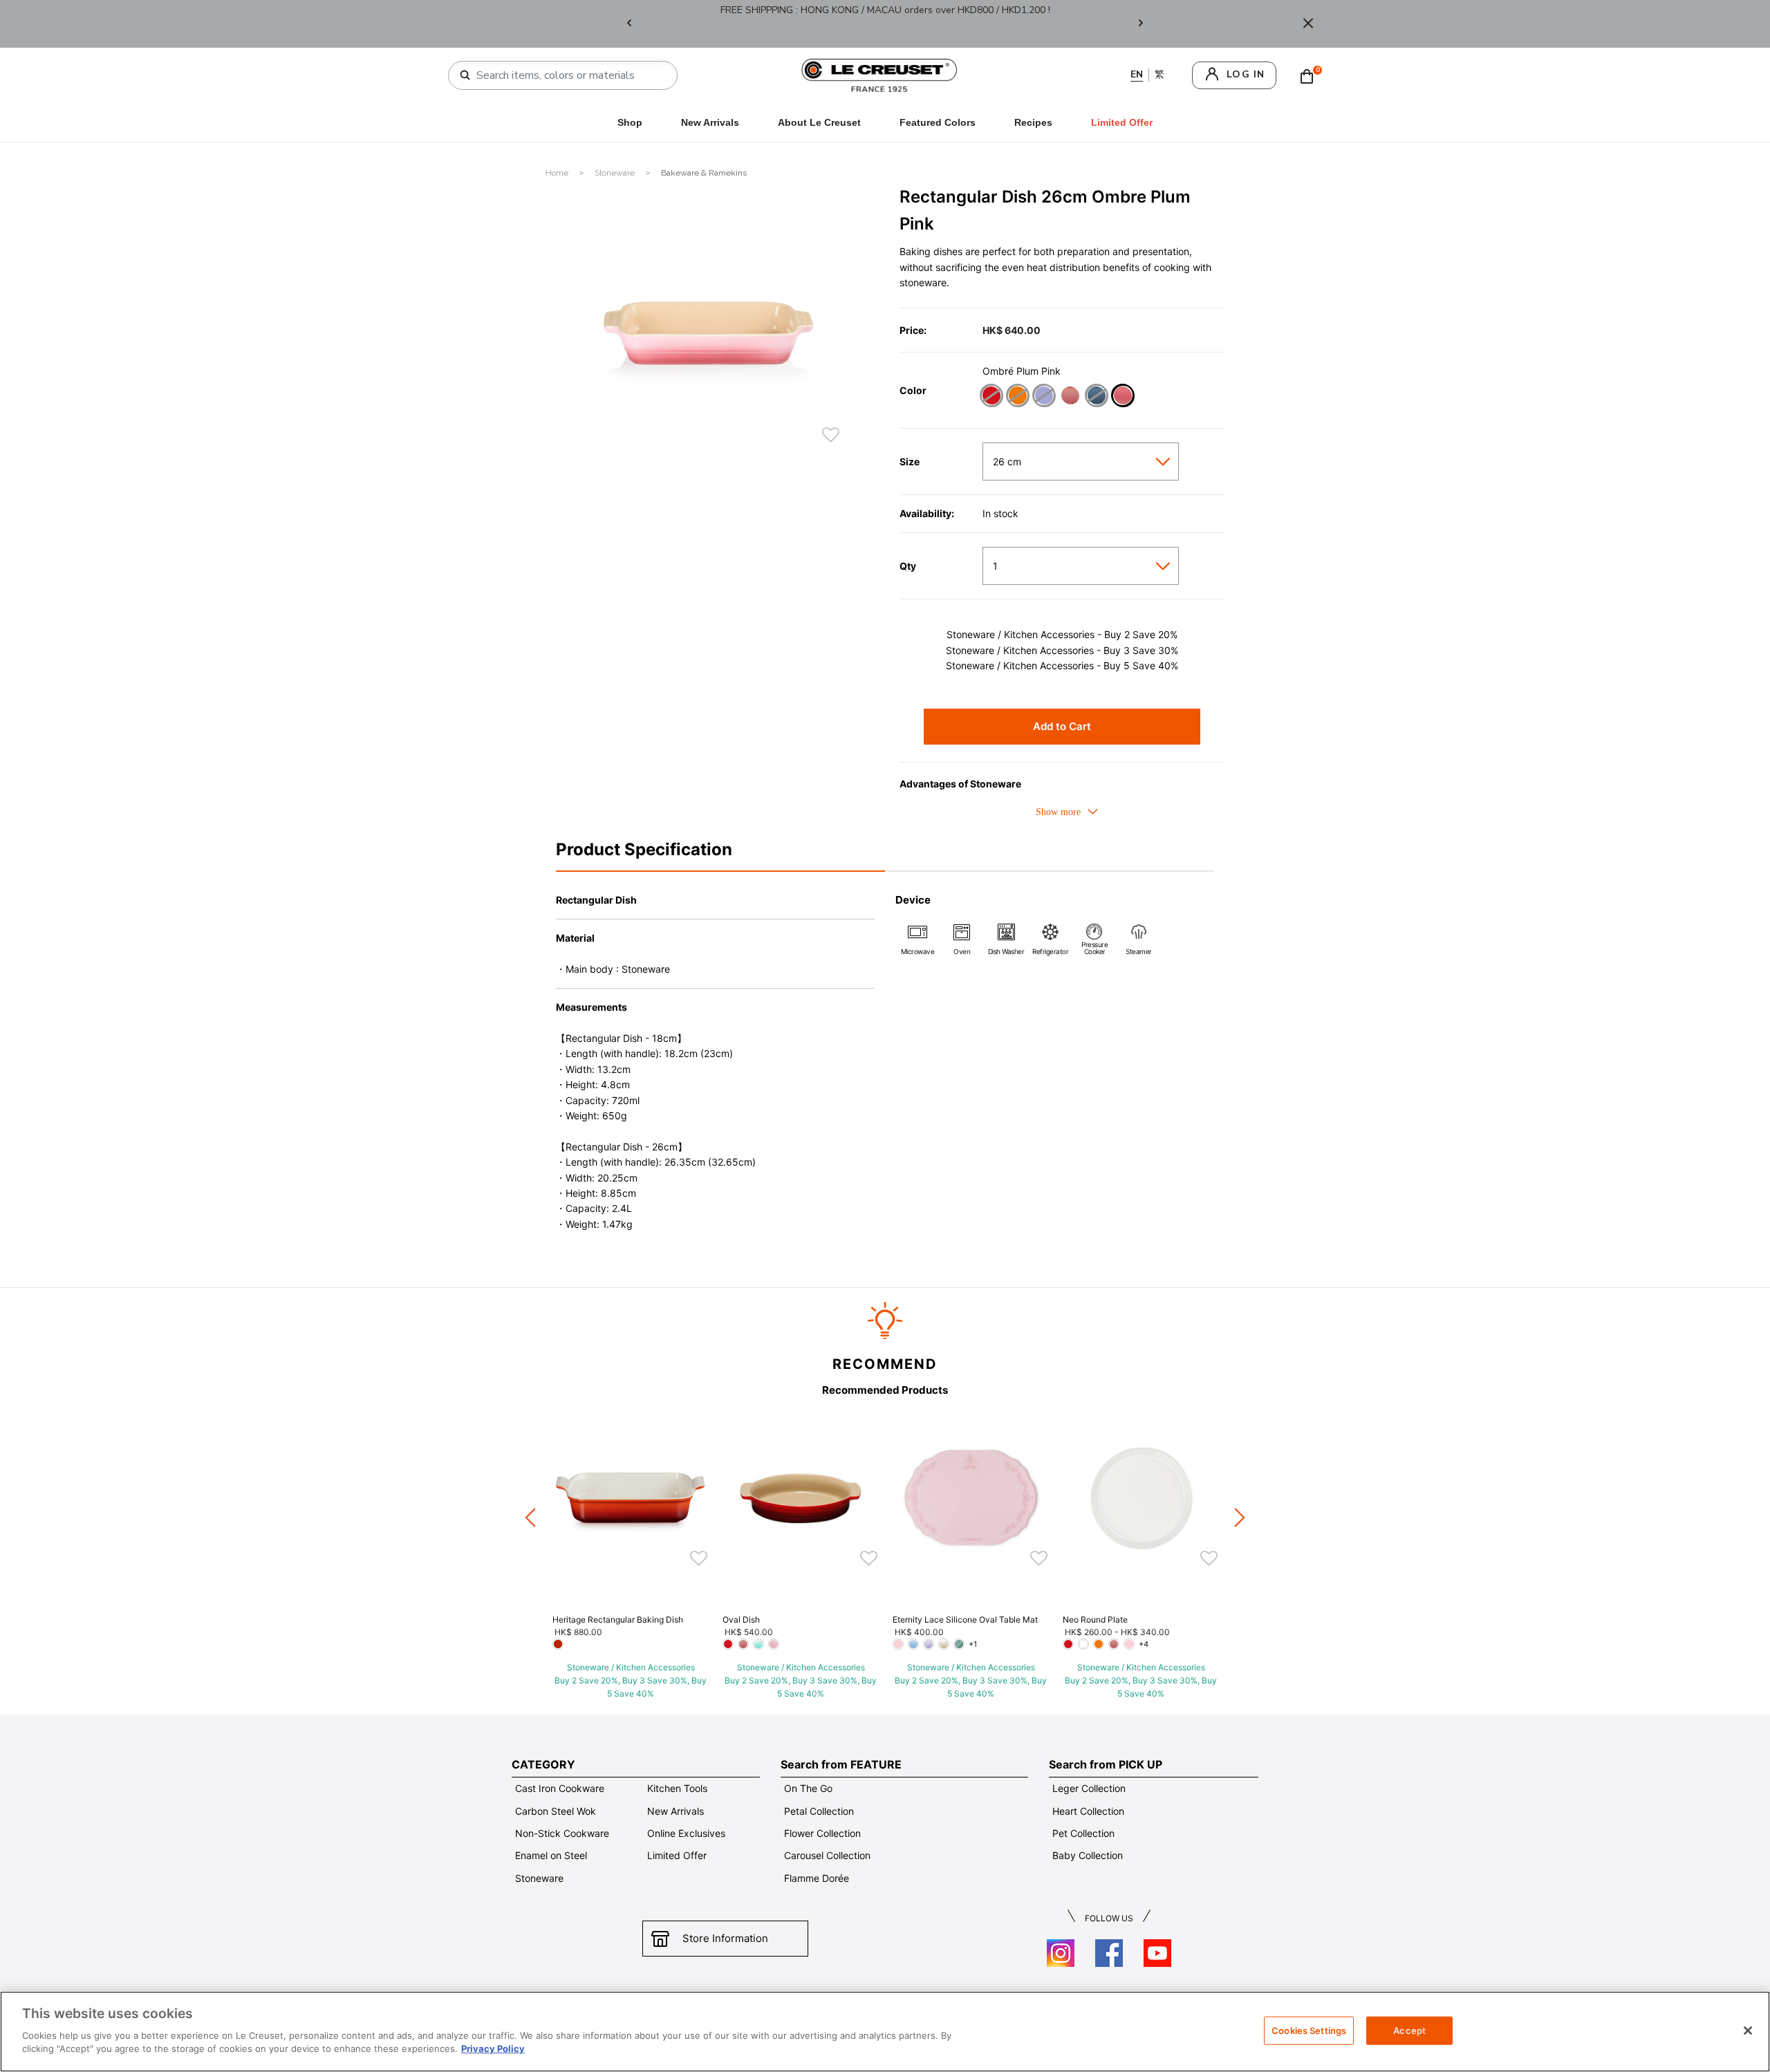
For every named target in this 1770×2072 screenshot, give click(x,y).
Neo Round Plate (1095, 1620)
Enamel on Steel (551, 1855)
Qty (908, 566)
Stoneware (616, 173)
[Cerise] (991, 397)
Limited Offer (677, 1855)
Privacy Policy (493, 2048)
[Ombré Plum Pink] (1122, 397)
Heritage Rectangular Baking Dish (618, 1620)
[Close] (1308, 24)
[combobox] (568, 75)
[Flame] (1017, 397)
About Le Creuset (819, 122)
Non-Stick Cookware (562, 1833)
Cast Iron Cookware (560, 1788)
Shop (630, 122)
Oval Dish (741, 1620)
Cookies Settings (1309, 2030)
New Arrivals (710, 122)
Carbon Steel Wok (556, 1811)
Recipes (1033, 122)
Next (1141, 24)
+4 (1144, 1644)
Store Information (725, 1938)
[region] (885, 2032)
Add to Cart (1062, 726)
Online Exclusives (686, 1833)
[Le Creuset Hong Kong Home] (879, 74)
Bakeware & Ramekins (704, 173)
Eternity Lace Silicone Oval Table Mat (965, 1620)
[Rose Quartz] (1070, 397)
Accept (1409, 2030)
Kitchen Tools (677, 1788)
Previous (629, 24)
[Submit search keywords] (465, 75)
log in (1246, 74)
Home (558, 173)
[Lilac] (1044, 397)
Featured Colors (938, 122)
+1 (973, 1644)
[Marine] (1096, 397)
